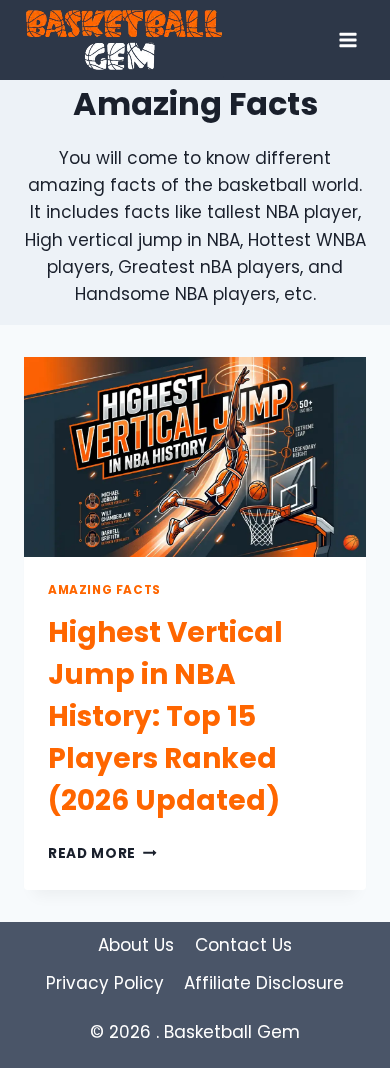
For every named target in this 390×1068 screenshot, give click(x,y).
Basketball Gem (232, 1032)
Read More (102, 853)
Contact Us (243, 945)
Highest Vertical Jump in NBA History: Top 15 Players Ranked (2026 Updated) (165, 716)
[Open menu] (347, 39)
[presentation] (195, 457)
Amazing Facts (104, 590)
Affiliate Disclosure (264, 983)
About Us (136, 945)
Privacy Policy (105, 983)
